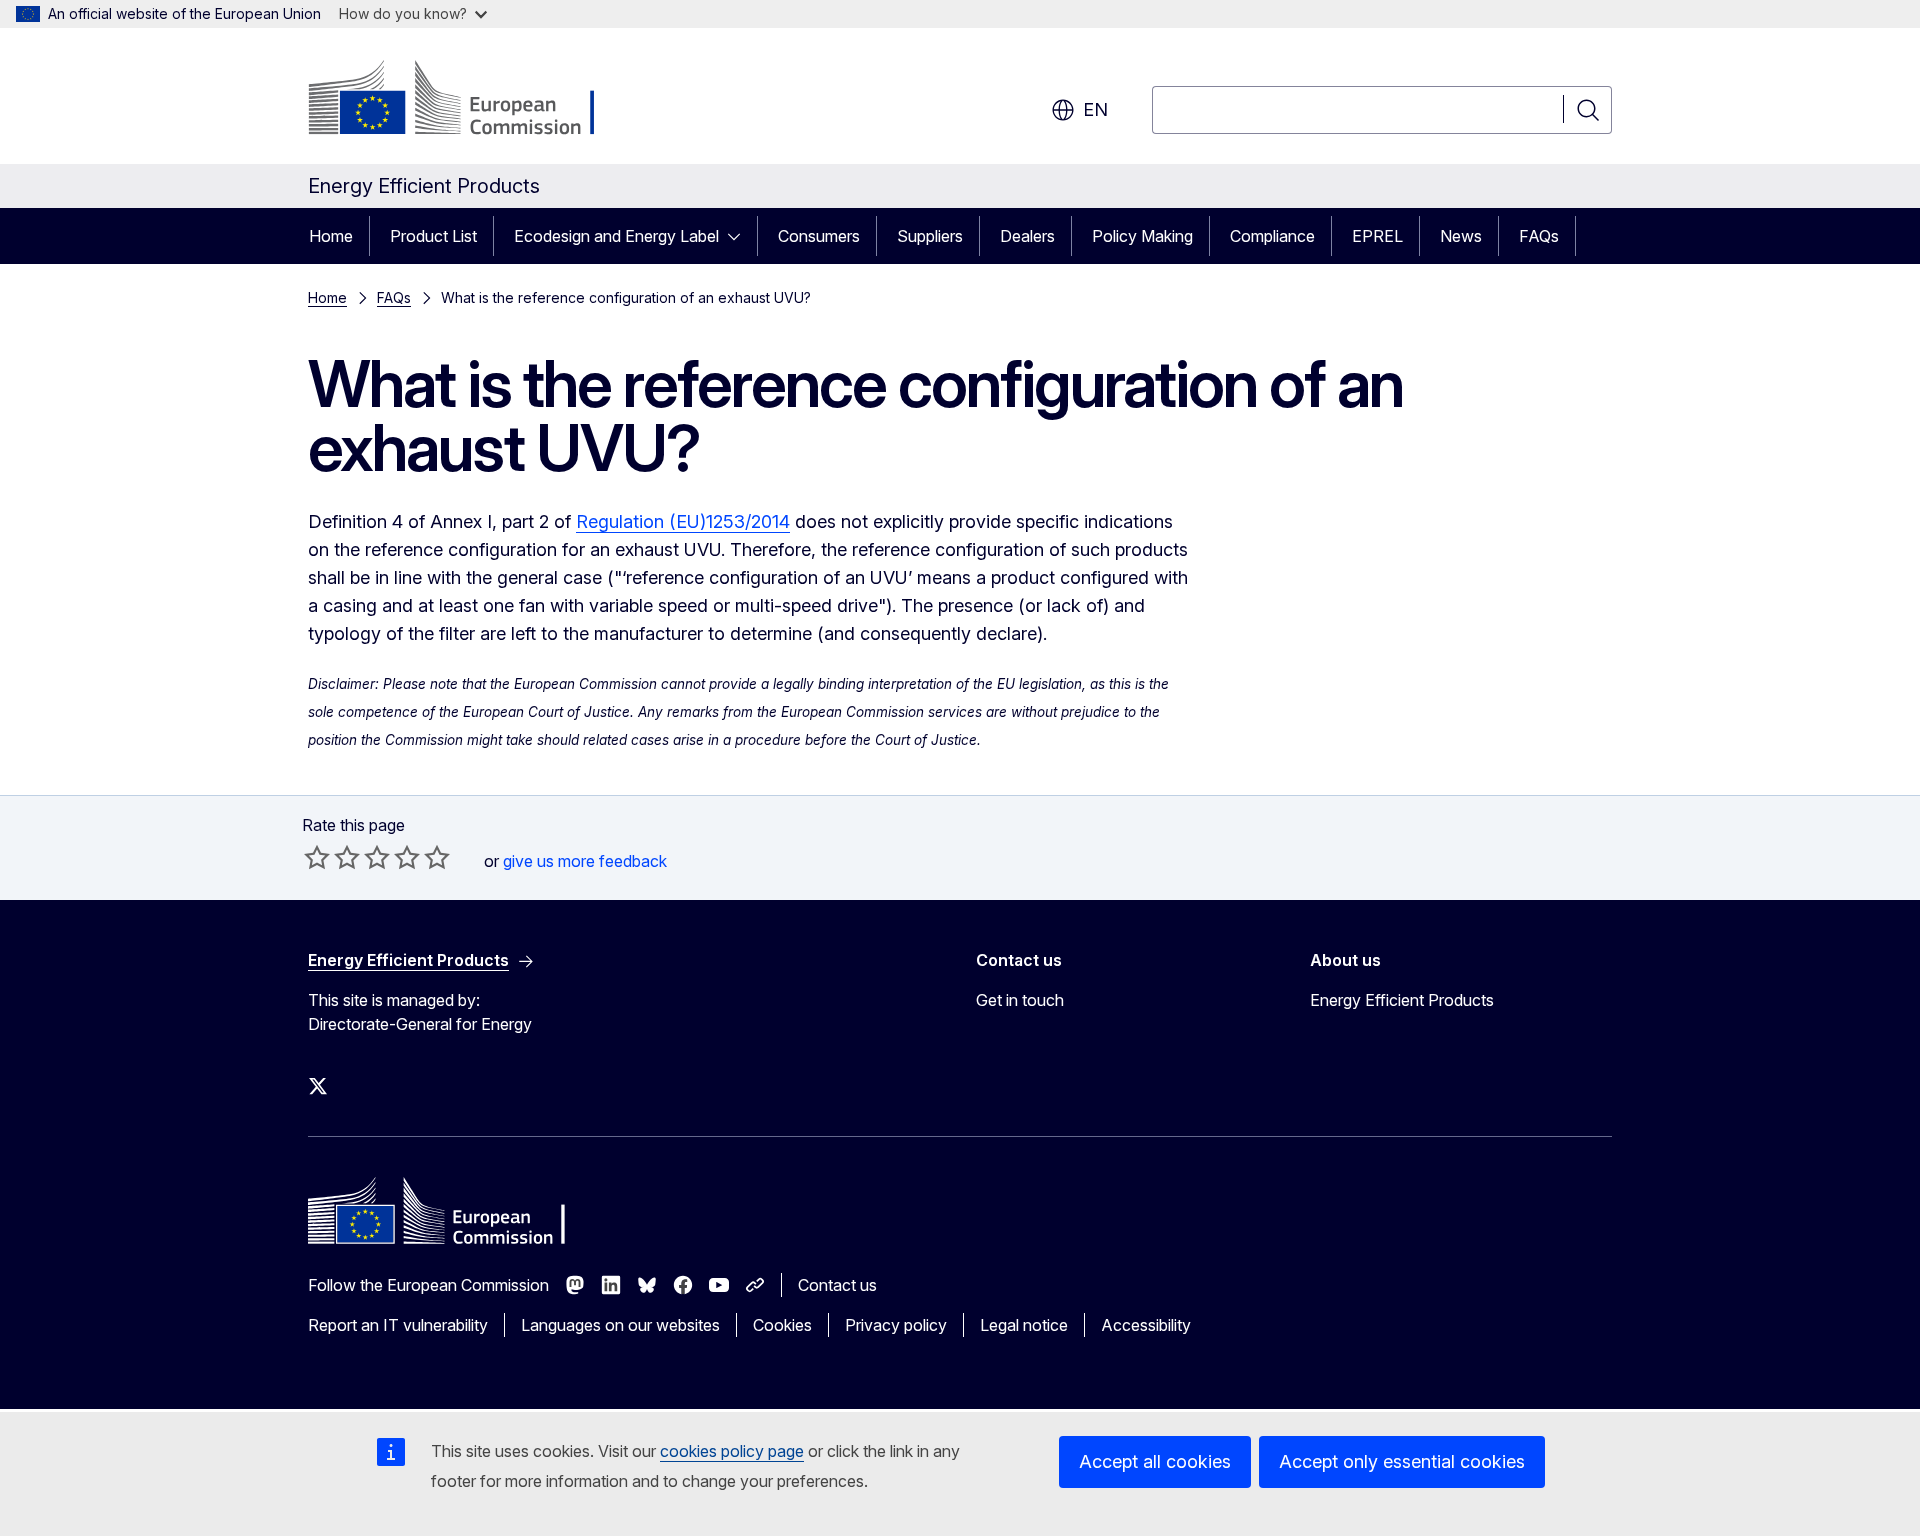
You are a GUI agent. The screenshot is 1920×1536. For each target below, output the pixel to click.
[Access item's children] (740, 236)
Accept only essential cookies (1402, 1461)
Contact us (837, 1285)
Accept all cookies (1155, 1461)
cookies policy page (732, 1451)
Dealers (1027, 236)
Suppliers (930, 236)
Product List (433, 236)
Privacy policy (896, 1325)
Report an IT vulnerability (398, 1325)
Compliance (1272, 236)
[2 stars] (332, 857)
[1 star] (317, 857)
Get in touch (1020, 1000)
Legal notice (1024, 1325)
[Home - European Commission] (469, 100)
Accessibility (1146, 1325)
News (1461, 236)
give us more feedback (585, 861)
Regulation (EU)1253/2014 (683, 521)
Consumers (819, 236)
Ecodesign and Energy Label (616, 236)
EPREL (1377, 236)
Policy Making (1142, 236)
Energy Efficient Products (1402, 1000)
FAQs (1539, 236)
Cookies (782, 1325)
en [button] (1095, 109)
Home (331, 236)
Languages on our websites (620, 1325)
